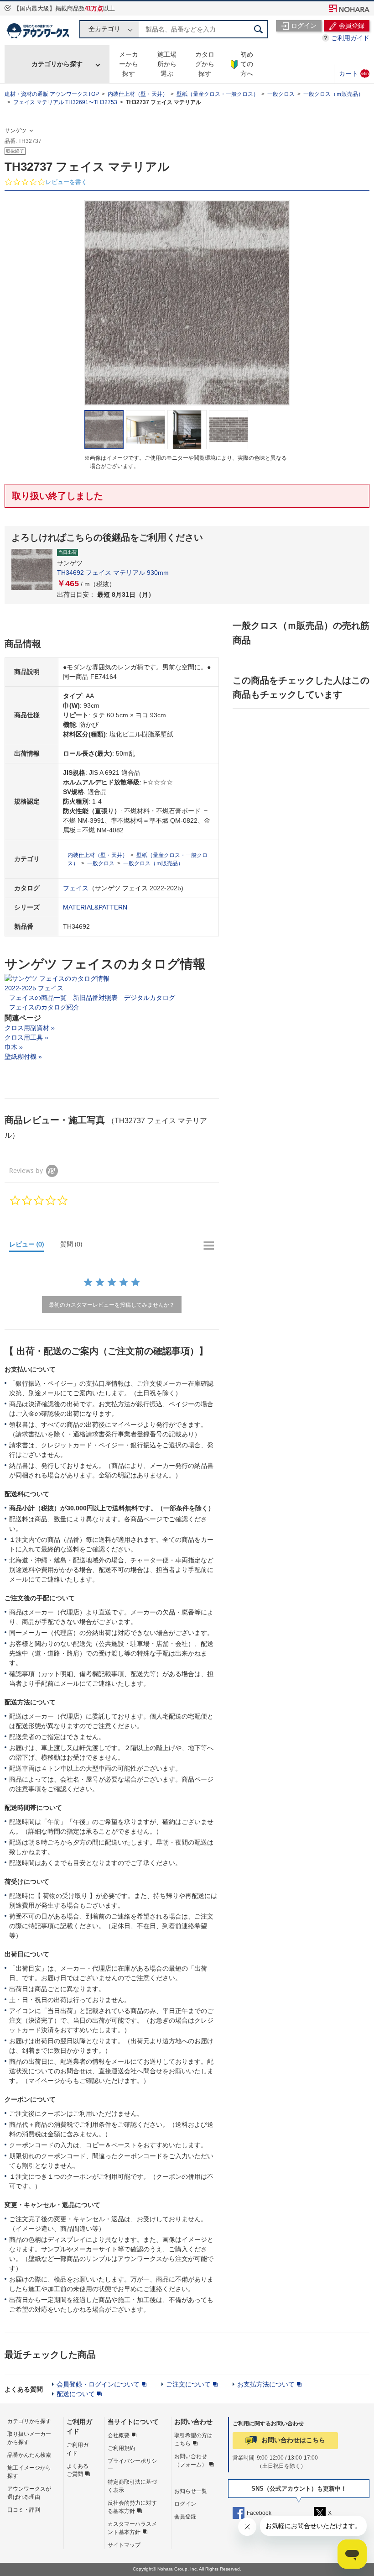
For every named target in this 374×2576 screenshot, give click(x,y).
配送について (76, 2394)
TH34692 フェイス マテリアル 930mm (113, 573)
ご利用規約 (121, 2448)
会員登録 (185, 2517)
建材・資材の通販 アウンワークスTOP (52, 94)
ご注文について (188, 2384)
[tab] (31, 1246)
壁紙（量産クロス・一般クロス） (218, 94)
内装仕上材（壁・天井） (138, 94)
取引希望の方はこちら (193, 2439)
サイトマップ (124, 2545)
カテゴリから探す (57, 64)
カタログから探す (205, 64)
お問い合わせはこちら (293, 2440)
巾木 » (14, 1047)
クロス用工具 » (26, 1037)
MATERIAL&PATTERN (95, 907)
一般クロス (281, 94)
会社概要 (119, 2435)
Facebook (259, 2513)
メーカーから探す (129, 64)
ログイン (185, 2504)
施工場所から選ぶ (167, 64)
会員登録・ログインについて (98, 2384)
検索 (259, 29)
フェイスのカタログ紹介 (44, 1007)
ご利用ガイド (350, 38)
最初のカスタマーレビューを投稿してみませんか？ (112, 1305)
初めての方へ (247, 64)
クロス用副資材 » (30, 1028)
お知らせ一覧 (191, 2491)
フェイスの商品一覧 (38, 998)
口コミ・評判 (24, 2510)
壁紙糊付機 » (23, 1057)
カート (354, 73)
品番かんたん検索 (29, 2455)
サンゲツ (16, 131)
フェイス (76, 888)
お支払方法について (266, 2384)
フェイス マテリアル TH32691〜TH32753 (65, 102)
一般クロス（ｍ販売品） (333, 94)
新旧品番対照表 (95, 998)
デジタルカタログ (150, 998)
